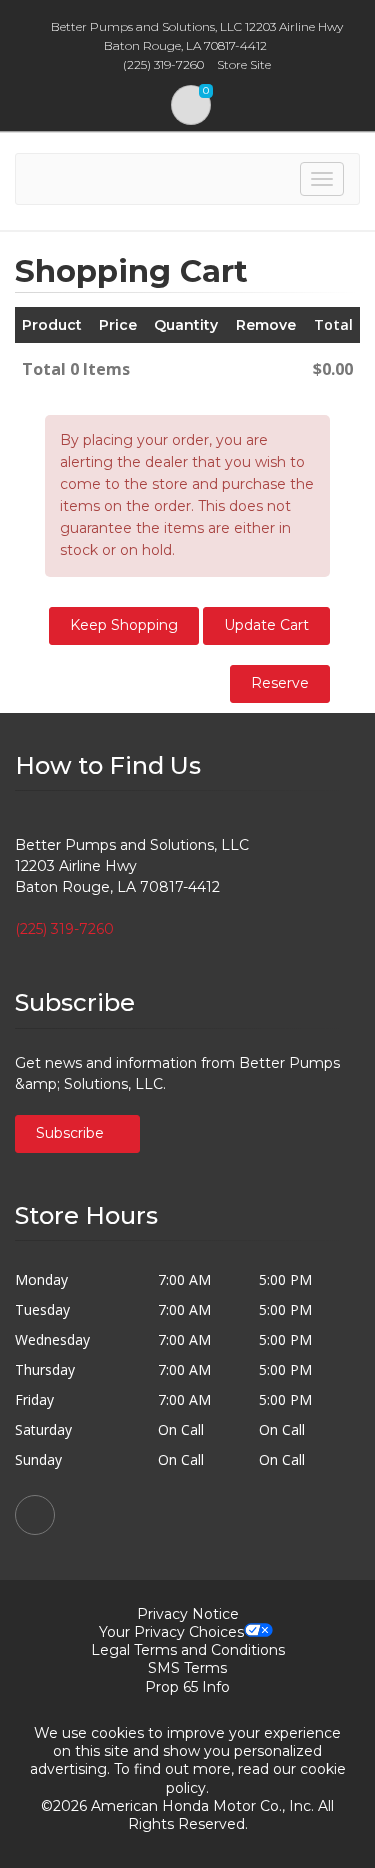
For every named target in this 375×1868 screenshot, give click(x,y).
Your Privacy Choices (171, 1632)
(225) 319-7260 (64, 929)
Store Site (244, 64)
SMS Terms (187, 1668)
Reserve (280, 683)
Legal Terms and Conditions (188, 1650)
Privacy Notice (188, 1614)
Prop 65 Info (187, 1687)
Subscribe (72, 1133)
